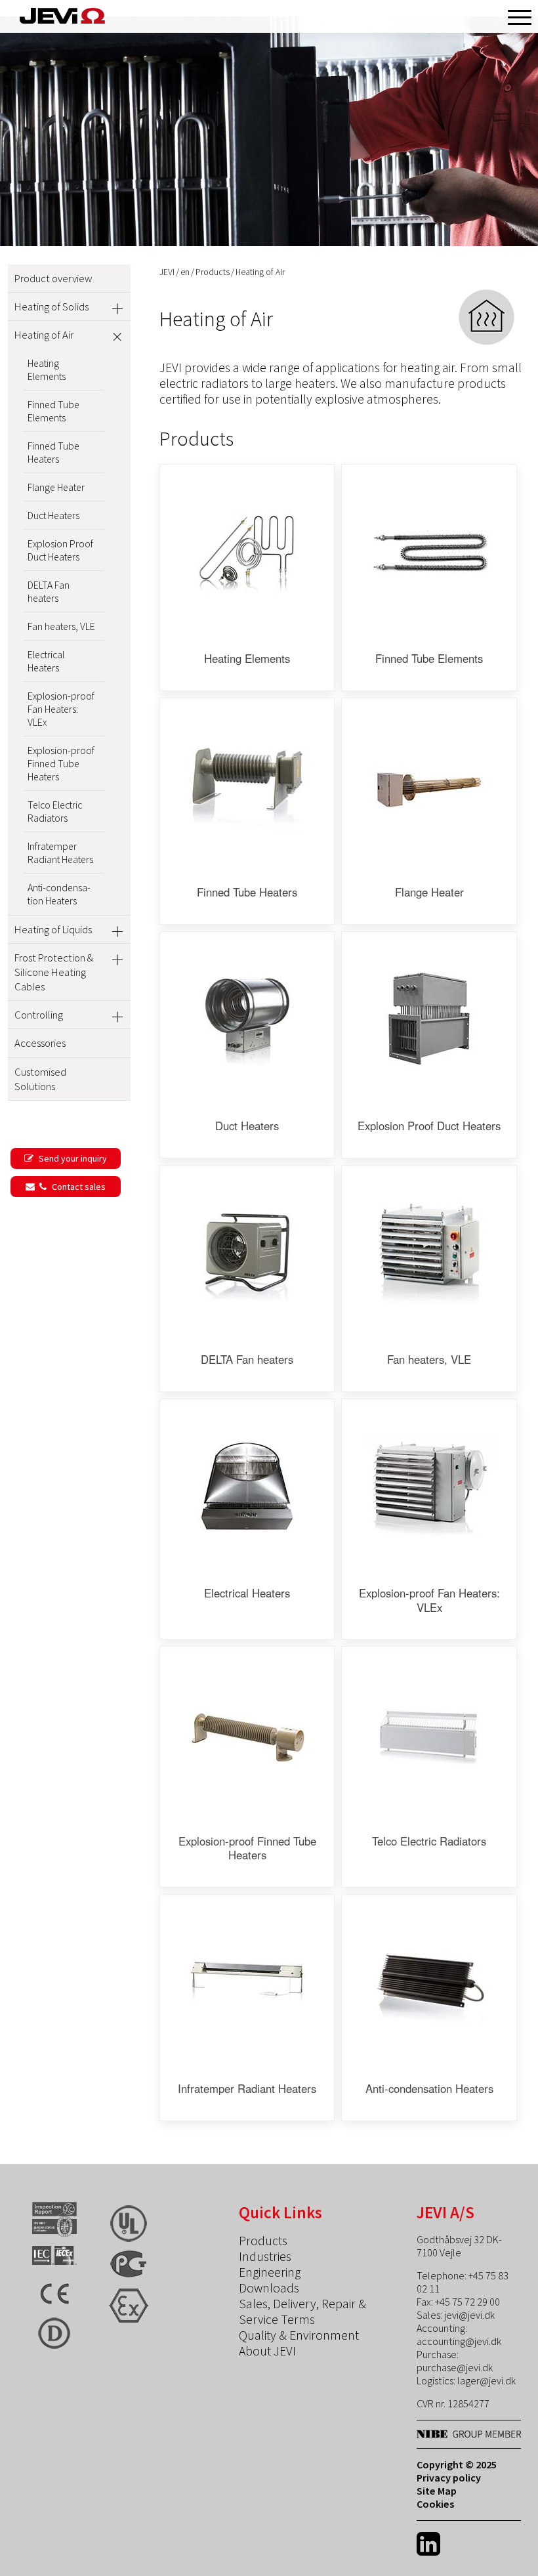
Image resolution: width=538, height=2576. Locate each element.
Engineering (270, 2272)
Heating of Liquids (53, 929)
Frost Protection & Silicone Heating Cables (54, 972)
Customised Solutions (40, 1079)
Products (213, 272)
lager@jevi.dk (486, 2380)
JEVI (167, 272)
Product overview (53, 278)
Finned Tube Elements (53, 411)
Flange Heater (56, 487)
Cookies (435, 2504)
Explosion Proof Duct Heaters (60, 550)
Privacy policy (449, 2478)
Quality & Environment (299, 2335)
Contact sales (78, 1187)
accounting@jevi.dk (459, 2341)
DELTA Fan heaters (49, 591)
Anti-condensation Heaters (59, 894)
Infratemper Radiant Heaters (60, 853)
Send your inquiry (72, 1158)
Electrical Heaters (46, 661)
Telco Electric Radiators (55, 811)
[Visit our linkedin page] (428, 2544)
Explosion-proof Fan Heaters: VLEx (61, 709)
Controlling (39, 1015)
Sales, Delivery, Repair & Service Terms (302, 2312)
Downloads (269, 2288)
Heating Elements (47, 370)
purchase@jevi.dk (455, 2367)
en (185, 272)
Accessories (40, 1043)
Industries (265, 2256)
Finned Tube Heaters (53, 452)
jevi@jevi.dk (469, 2315)
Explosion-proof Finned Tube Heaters (61, 763)
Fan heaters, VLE (61, 626)
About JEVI (267, 2351)
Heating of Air (44, 335)
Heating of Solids (52, 306)
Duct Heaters (53, 515)
